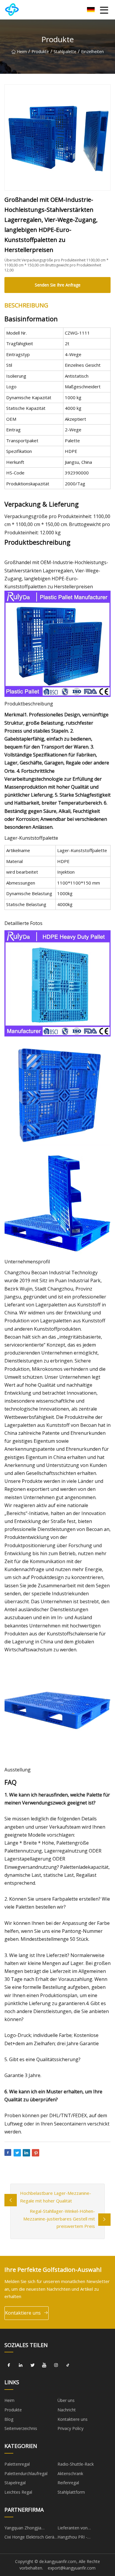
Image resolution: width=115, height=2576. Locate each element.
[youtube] (44, 2365)
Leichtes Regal (18, 2492)
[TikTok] (68, 2365)
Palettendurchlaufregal (26, 2473)
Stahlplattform (71, 2492)
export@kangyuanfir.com (72, 2568)
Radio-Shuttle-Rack (76, 2464)
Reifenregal (68, 2483)
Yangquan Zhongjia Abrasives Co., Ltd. (23, 2529)
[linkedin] (21, 2365)
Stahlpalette (65, 51)
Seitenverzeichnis (21, 2428)
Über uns (66, 2400)
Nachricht (67, 2410)
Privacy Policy (70, 2428)
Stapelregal (15, 2483)
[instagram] (56, 2365)
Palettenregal (17, 2464)
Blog (9, 2419)
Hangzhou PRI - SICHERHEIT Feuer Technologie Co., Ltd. (78, 2538)
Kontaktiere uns (23, 2313)
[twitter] (32, 2365)
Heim (22, 51)
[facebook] (9, 2365)
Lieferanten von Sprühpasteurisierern (77, 2529)
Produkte (40, 51)
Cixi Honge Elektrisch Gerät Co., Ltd (30, 2538)
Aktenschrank (70, 2473)
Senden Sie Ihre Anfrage (58, 285)
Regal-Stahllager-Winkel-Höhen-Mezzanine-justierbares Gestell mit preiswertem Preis (59, 2219)
